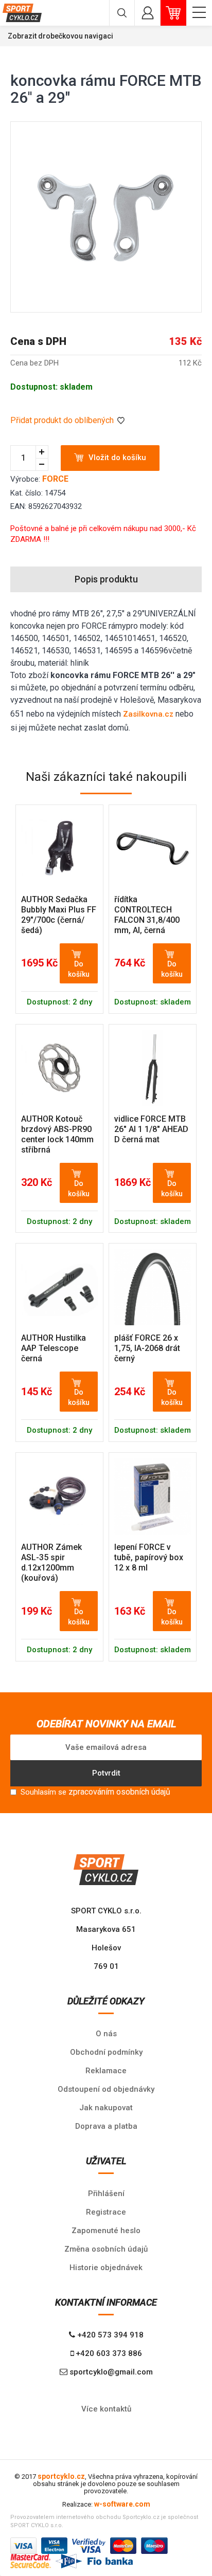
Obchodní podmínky (106, 2052)
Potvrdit (106, 1773)
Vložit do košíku (117, 458)
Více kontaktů (106, 2409)
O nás (106, 2034)
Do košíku (79, 969)
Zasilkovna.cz (148, 714)
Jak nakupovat (106, 2108)
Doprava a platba (106, 2126)
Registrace (106, 2212)
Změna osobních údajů (106, 2249)
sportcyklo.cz (61, 2476)
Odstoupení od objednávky (106, 2089)
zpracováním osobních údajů (119, 1792)
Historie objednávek (106, 2268)
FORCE (55, 479)
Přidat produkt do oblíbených (63, 420)
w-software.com (122, 2504)
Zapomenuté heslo (106, 2231)
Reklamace (106, 2071)
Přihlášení (106, 2194)
